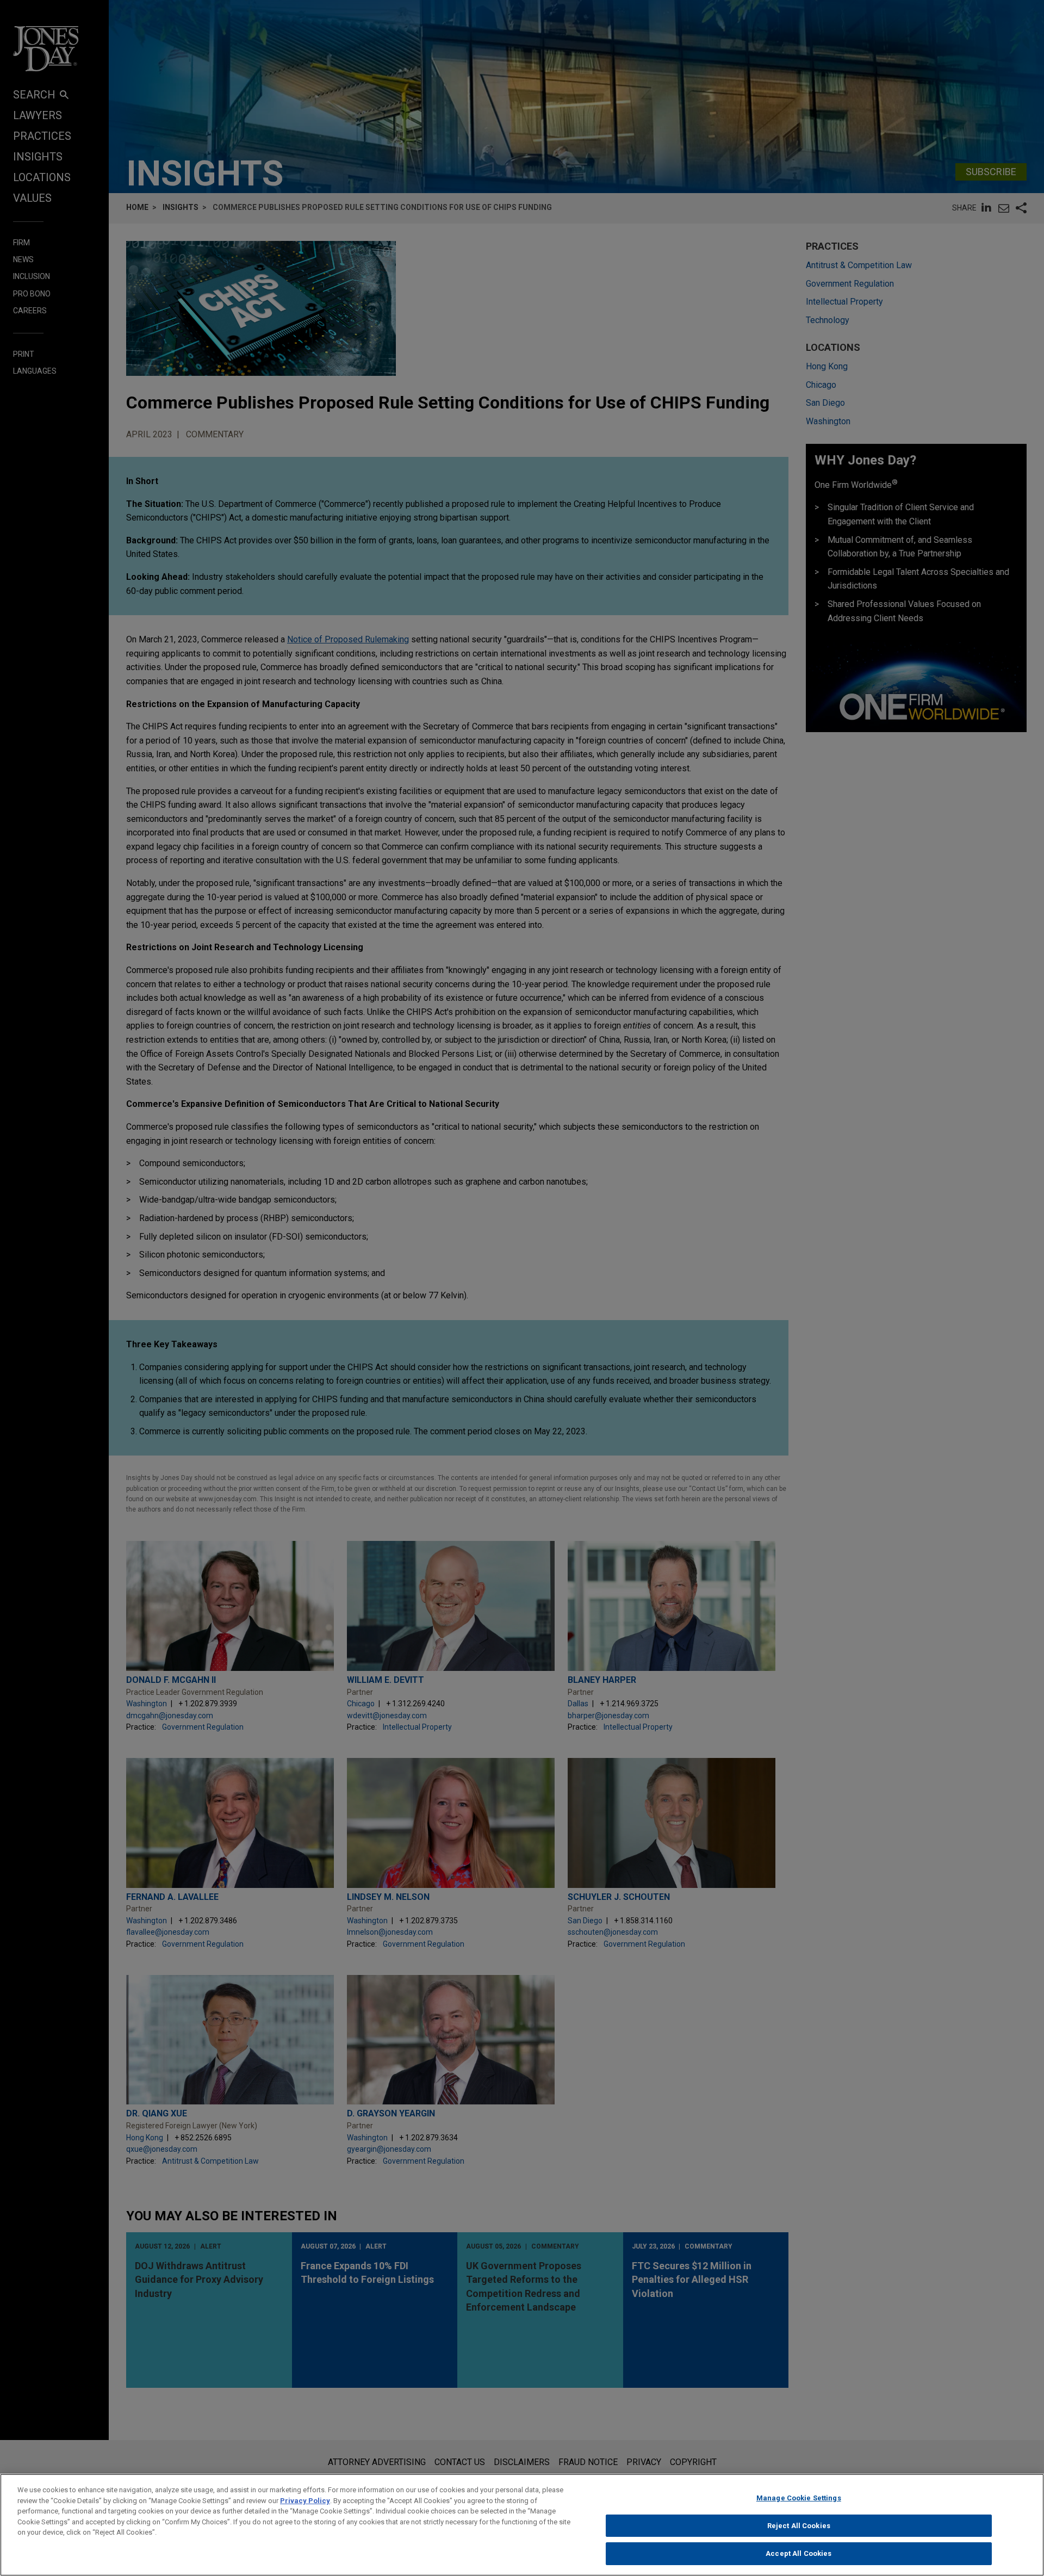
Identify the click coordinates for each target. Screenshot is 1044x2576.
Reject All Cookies (799, 2526)
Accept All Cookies (798, 2553)
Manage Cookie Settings (799, 2498)
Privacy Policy (305, 2501)
